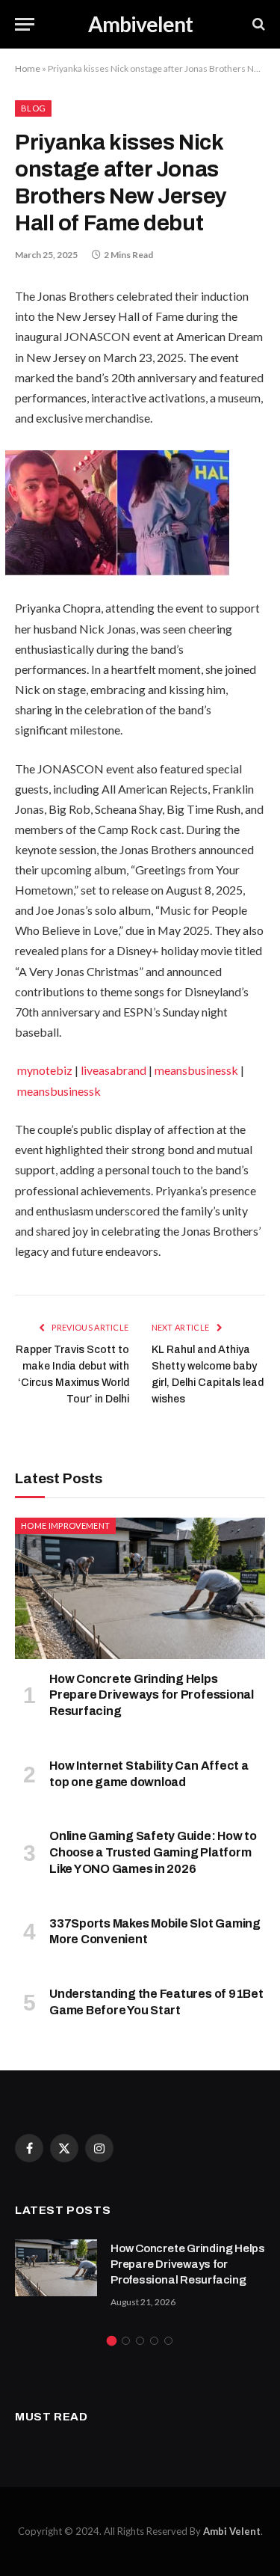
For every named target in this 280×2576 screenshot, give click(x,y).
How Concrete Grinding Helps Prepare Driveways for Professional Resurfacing (152, 1695)
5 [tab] (168, 2341)
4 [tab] (154, 2341)
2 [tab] (126, 2341)
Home (28, 68)
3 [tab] (140, 2341)
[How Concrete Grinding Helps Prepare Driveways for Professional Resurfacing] (140, 1588)
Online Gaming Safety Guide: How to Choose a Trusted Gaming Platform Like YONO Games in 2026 (153, 1852)
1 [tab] (112, 2341)
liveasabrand (113, 1070)
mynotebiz (45, 1070)
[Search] (257, 24)
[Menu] (25, 24)
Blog (33, 108)
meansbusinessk (196, 1070)
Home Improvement (65, 1525)
